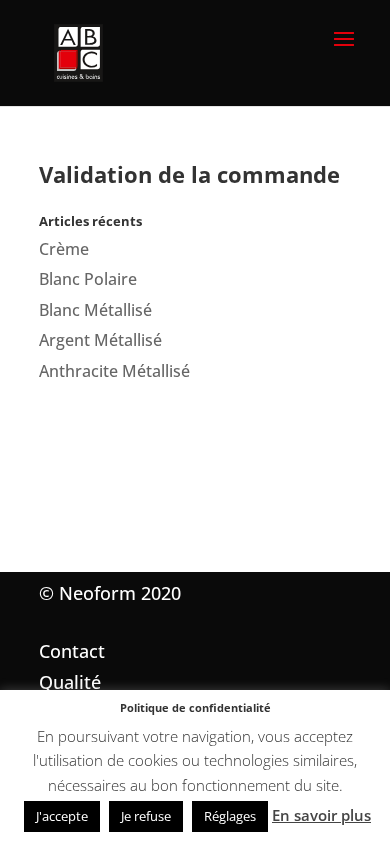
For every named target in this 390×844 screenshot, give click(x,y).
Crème (64, 249)
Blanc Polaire (88, 279)
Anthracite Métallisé (114, 371)
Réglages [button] (230, 816)
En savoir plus (321, 815)
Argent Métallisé (100, 340)
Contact (72, 651)
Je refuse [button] (146, 816)
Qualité (70, 682)
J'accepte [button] (62, 816)
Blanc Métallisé (95, 310)
